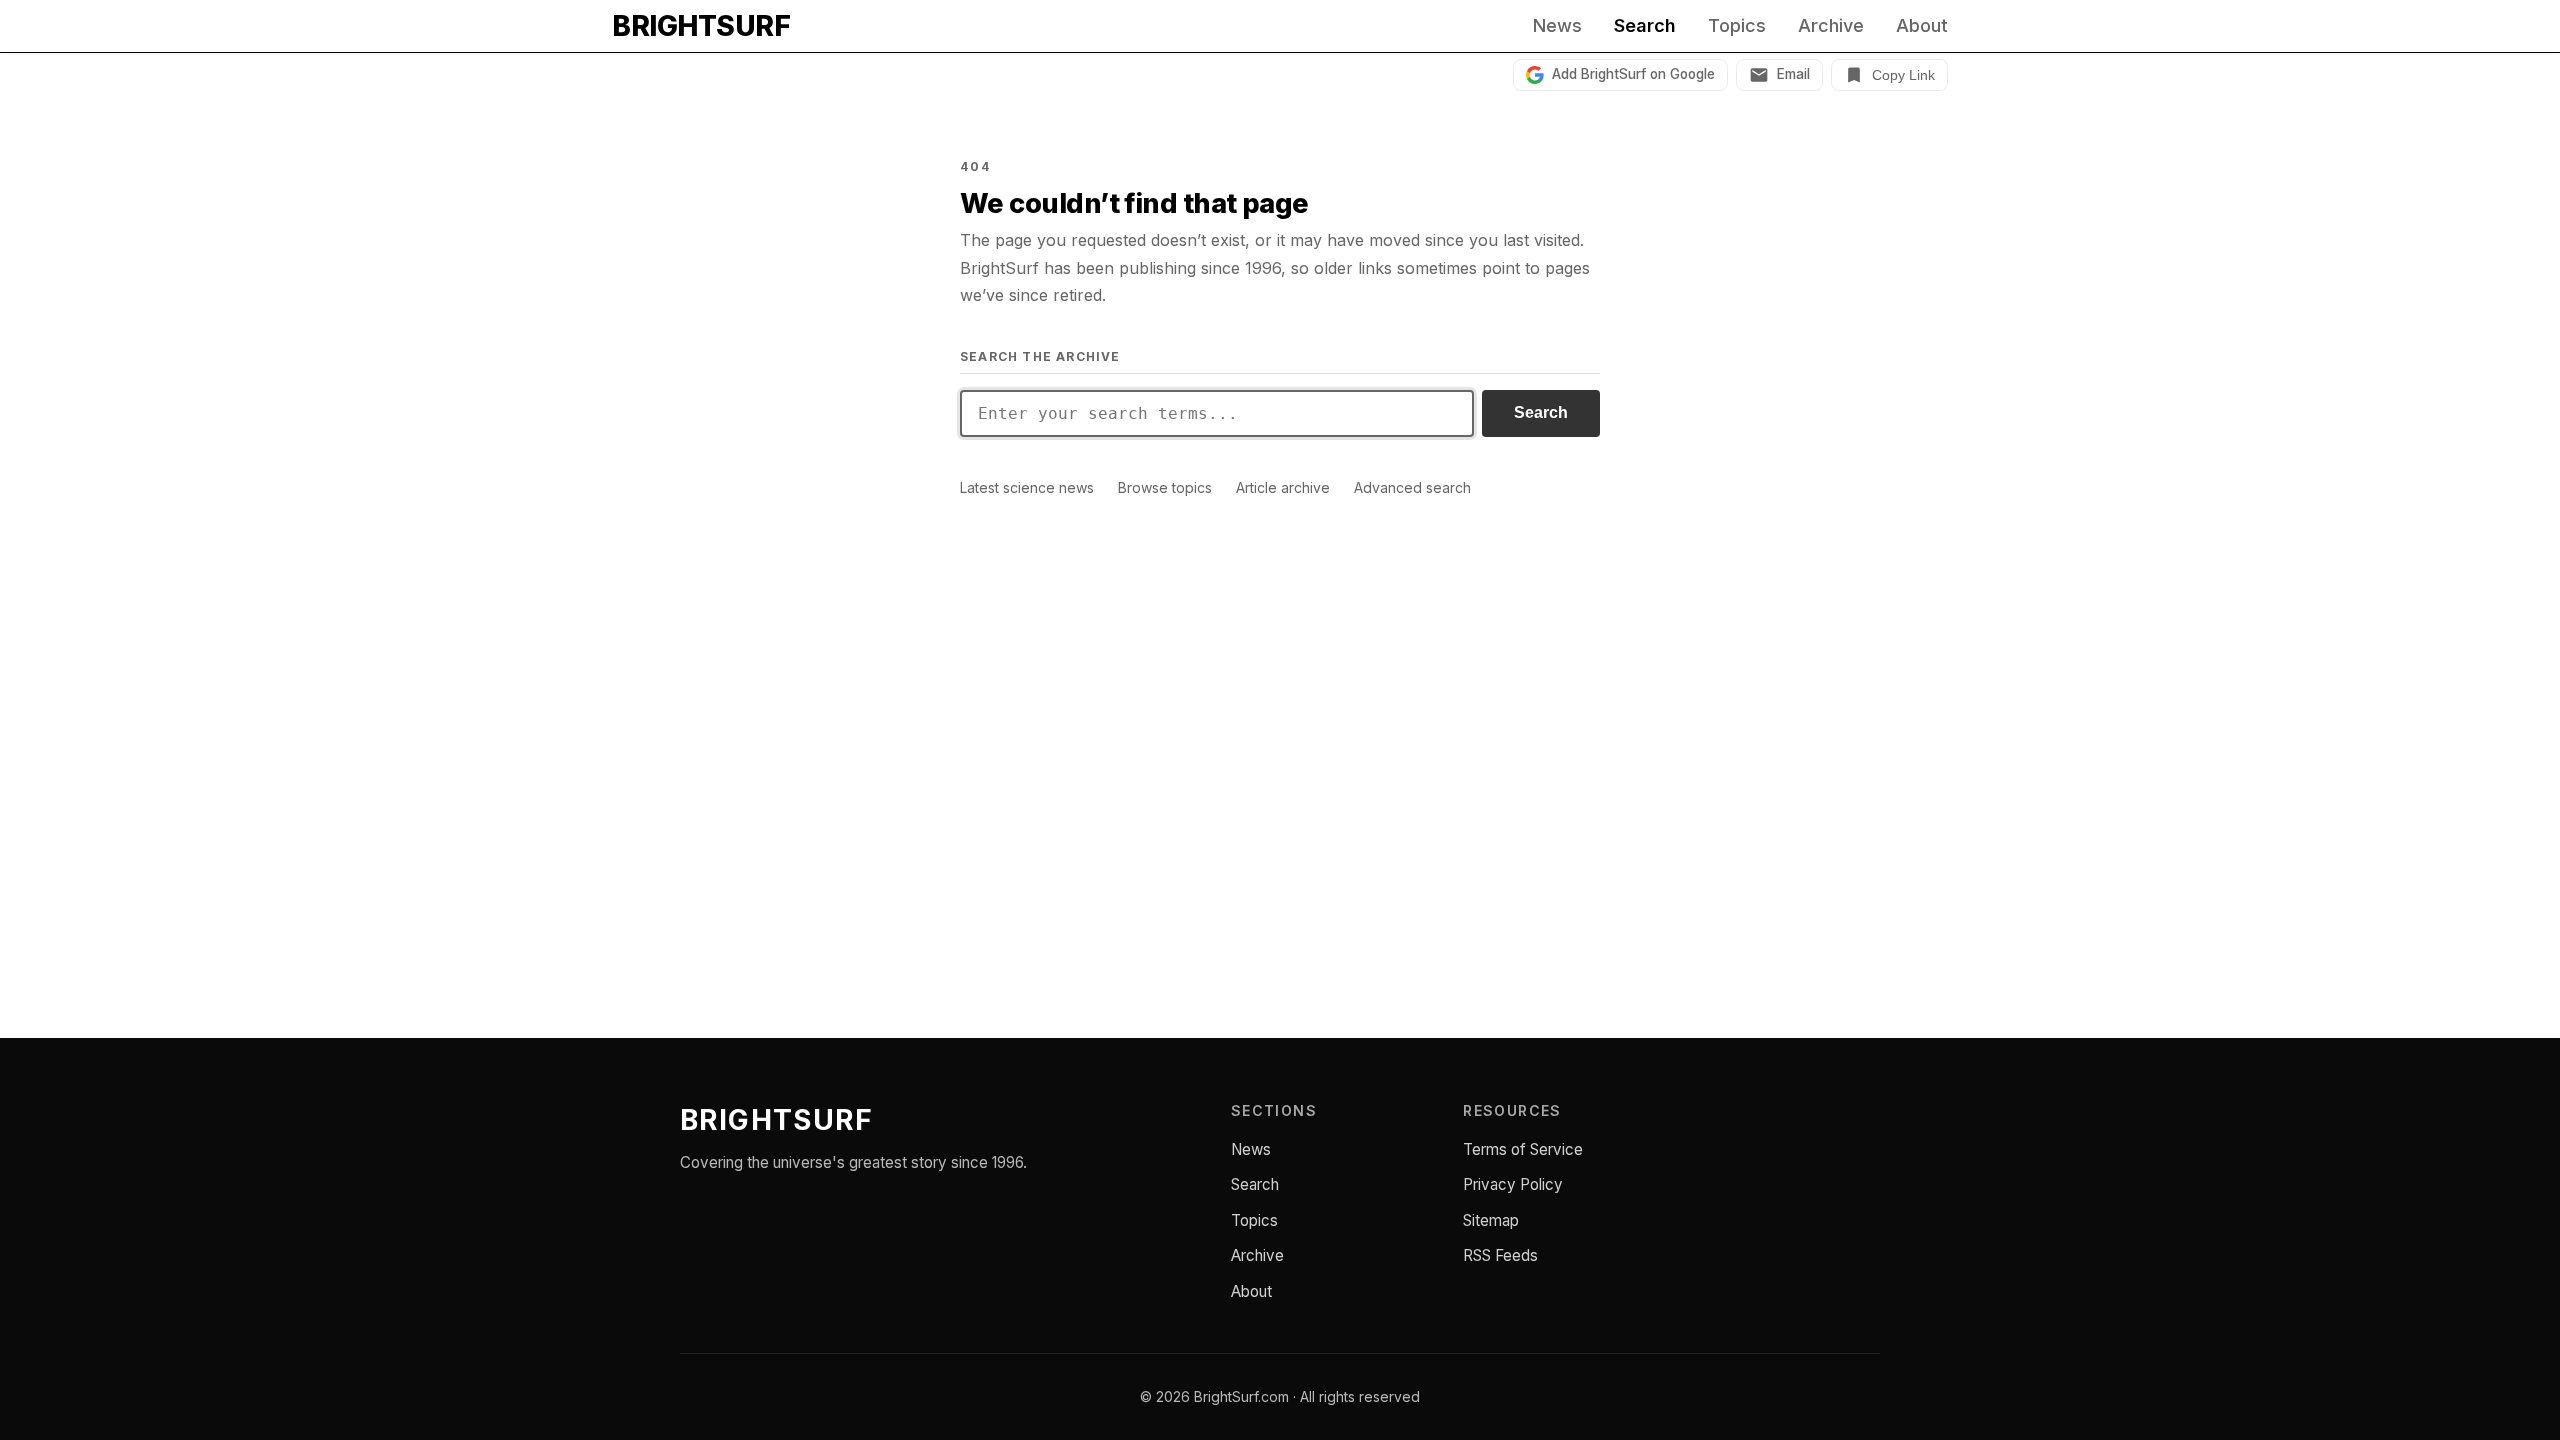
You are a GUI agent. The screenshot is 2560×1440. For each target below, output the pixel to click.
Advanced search (1412, 487)
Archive (1831, 26)
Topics (1737, 26)
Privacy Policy (1513, 1184)
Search (1645, 26)
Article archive (1283, 487)
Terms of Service (1523, 1149)
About (1922, 26)
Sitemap (1491, 1220)
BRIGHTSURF (701, 26)
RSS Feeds (1500, 1255)
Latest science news (1027, 487)
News (1557, 26)
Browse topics (1165, 487)
